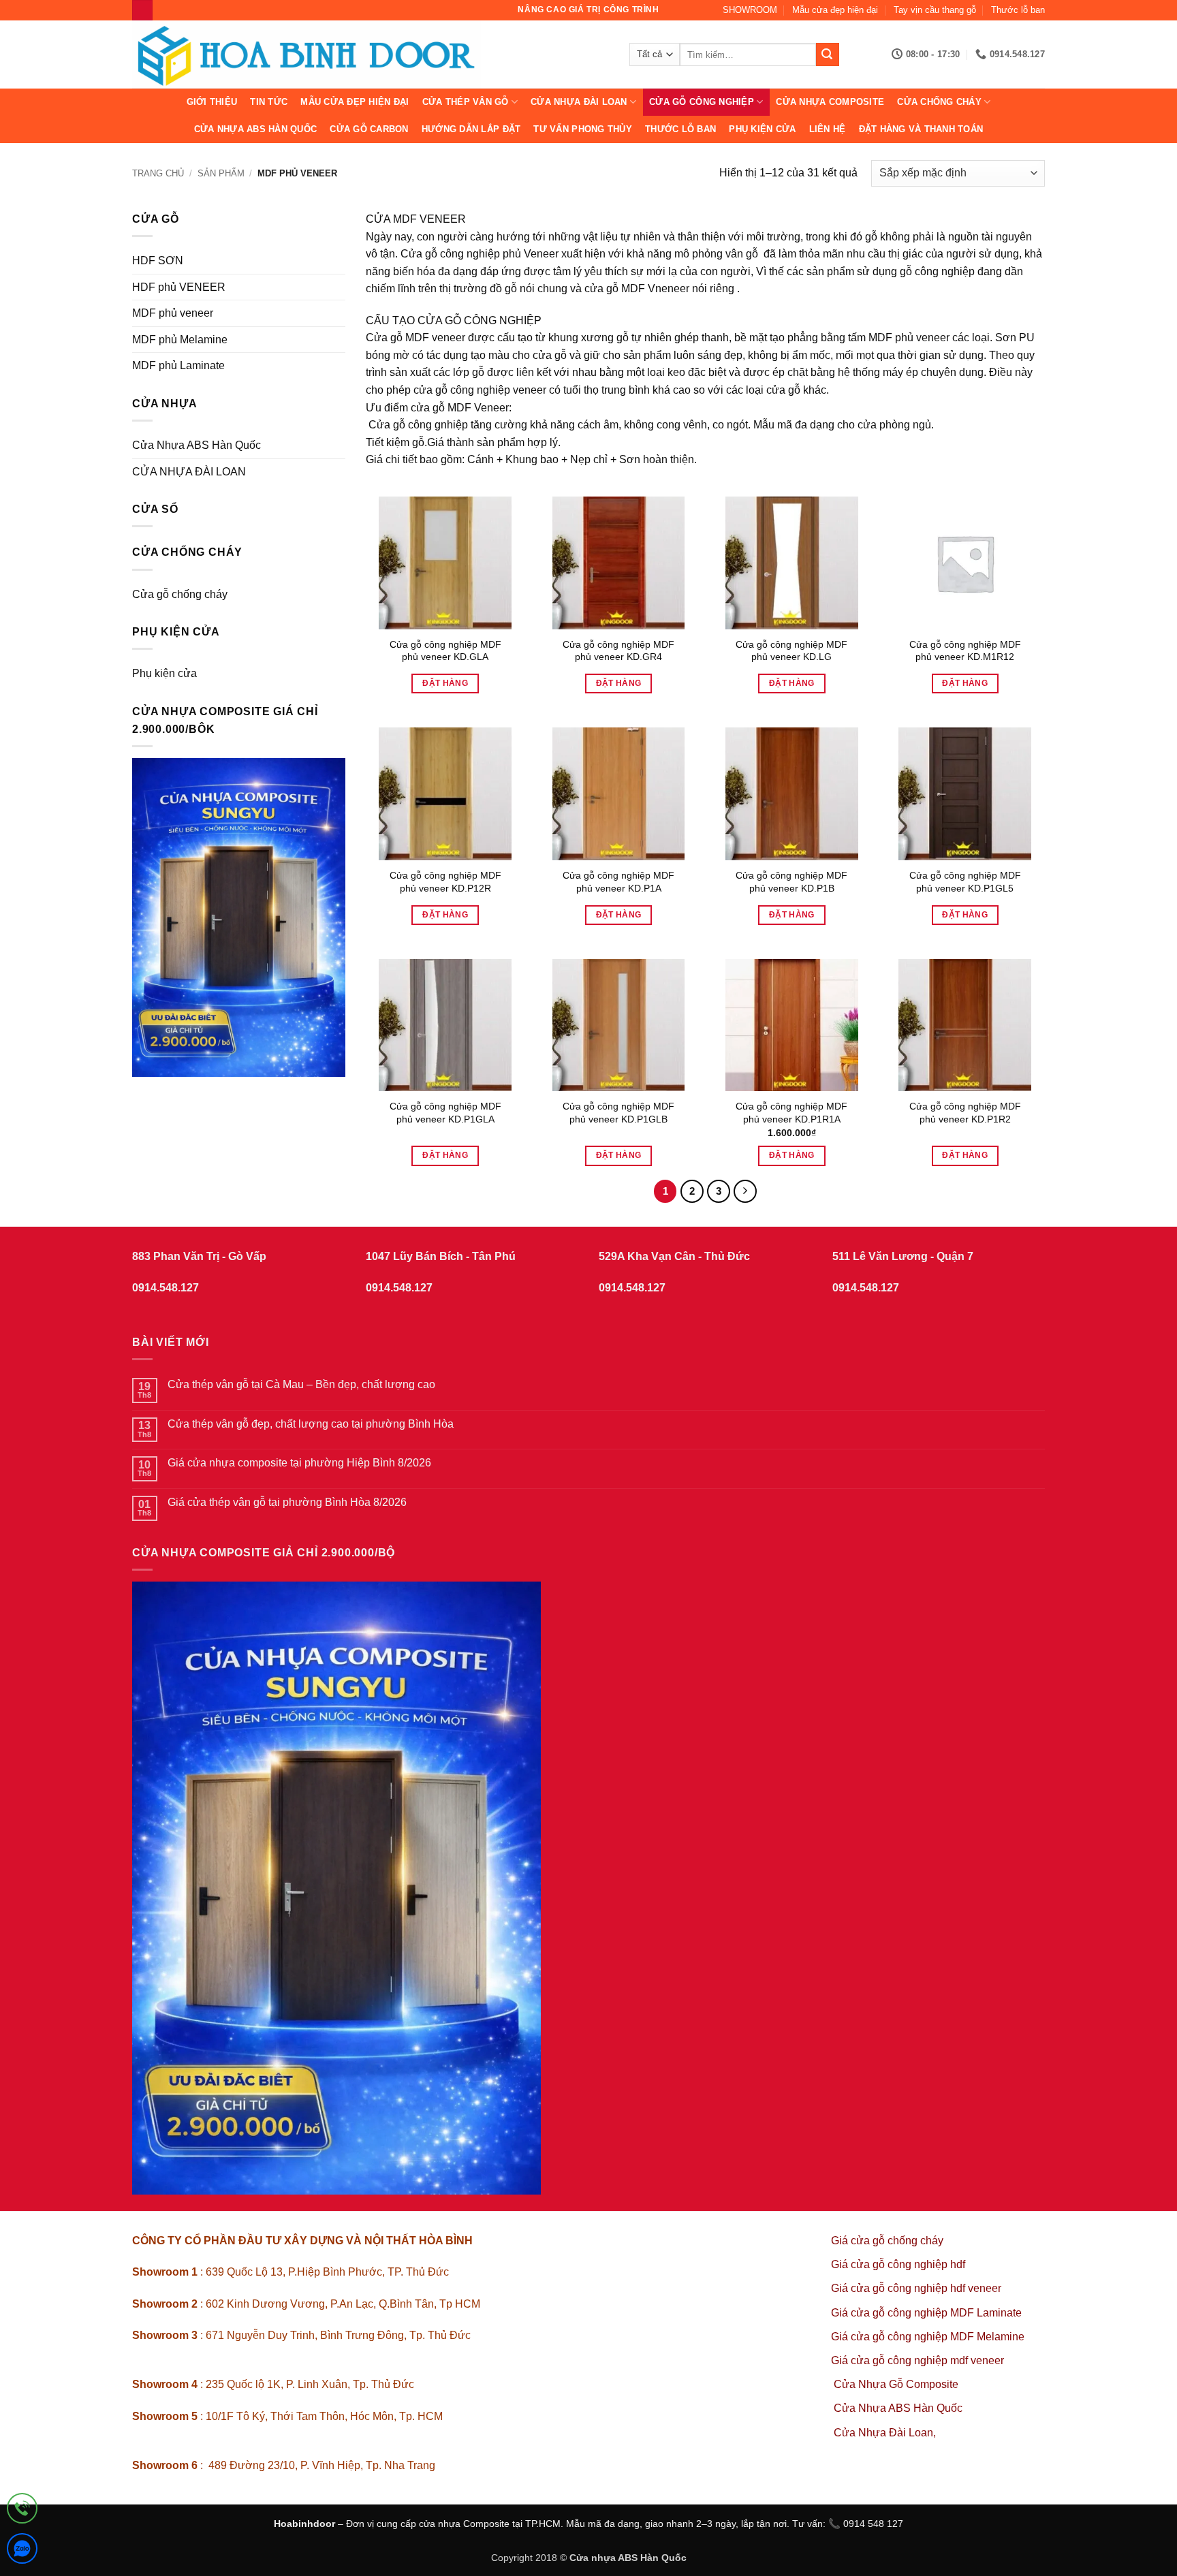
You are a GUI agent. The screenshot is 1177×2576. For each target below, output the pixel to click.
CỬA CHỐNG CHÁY (939, 102)
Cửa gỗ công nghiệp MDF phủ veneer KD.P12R (445, 882)
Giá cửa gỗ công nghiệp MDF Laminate (926, 2313)
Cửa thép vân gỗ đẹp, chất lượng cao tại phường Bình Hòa (311, 1424)
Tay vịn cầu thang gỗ (935, 10)
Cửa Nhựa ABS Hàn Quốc (255, 129)
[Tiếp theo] (745, 1191)
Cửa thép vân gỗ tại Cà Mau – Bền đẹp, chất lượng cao (301, 1384)
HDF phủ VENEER (179, 287)
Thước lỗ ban (1018, 10)
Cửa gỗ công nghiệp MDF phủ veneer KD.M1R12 (965, 651)
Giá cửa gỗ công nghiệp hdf (898, 2264)
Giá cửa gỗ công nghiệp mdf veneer (917, 2360)
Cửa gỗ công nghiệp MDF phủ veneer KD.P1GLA (445, 1113)
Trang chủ (158, 173)
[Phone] (22, 2511)
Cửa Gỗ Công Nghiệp (702, 102)
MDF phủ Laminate (178, 365)
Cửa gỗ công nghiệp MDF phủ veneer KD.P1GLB (618, 1113)
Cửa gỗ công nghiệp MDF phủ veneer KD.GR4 (618, 651)
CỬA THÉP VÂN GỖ (466, 102)
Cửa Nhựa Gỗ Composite (897, 2384)
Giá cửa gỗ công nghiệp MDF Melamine (928, 2337)
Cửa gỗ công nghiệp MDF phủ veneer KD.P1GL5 (965, 882)
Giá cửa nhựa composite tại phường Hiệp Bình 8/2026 (299, 1463)
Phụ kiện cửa (762, 129)
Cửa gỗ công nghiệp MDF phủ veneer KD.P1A (618, 882)
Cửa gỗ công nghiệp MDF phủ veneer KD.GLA (445, 651)
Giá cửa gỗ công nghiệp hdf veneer (916, 2288)
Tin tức (269, 102)
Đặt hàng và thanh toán (921, 129)
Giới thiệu (212, 102)
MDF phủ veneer (173, 313)
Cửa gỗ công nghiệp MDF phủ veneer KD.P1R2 (965, 1113)
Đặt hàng (445, 683)
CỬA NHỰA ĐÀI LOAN (579, 102)
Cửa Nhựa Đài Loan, (885, 2433)
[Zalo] (22, 2551)
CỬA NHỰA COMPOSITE (830, 102)
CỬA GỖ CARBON (369, 129)
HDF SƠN (158, 261)
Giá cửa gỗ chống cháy (887, 2241)
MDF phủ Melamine (180, 340)
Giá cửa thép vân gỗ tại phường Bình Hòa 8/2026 (287, 1502)
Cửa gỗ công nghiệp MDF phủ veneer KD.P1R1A (791, 1113)
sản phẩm (221, 173)
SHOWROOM (750, 10)
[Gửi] (828, 54)
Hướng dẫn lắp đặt (471, 129)
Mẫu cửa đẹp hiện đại (835, 10)
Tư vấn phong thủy (582, 129)
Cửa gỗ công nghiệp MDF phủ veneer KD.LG (791, 651)
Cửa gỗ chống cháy (180, 594)
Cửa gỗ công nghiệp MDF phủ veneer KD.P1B (791, 882)
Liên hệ (828, 129)
